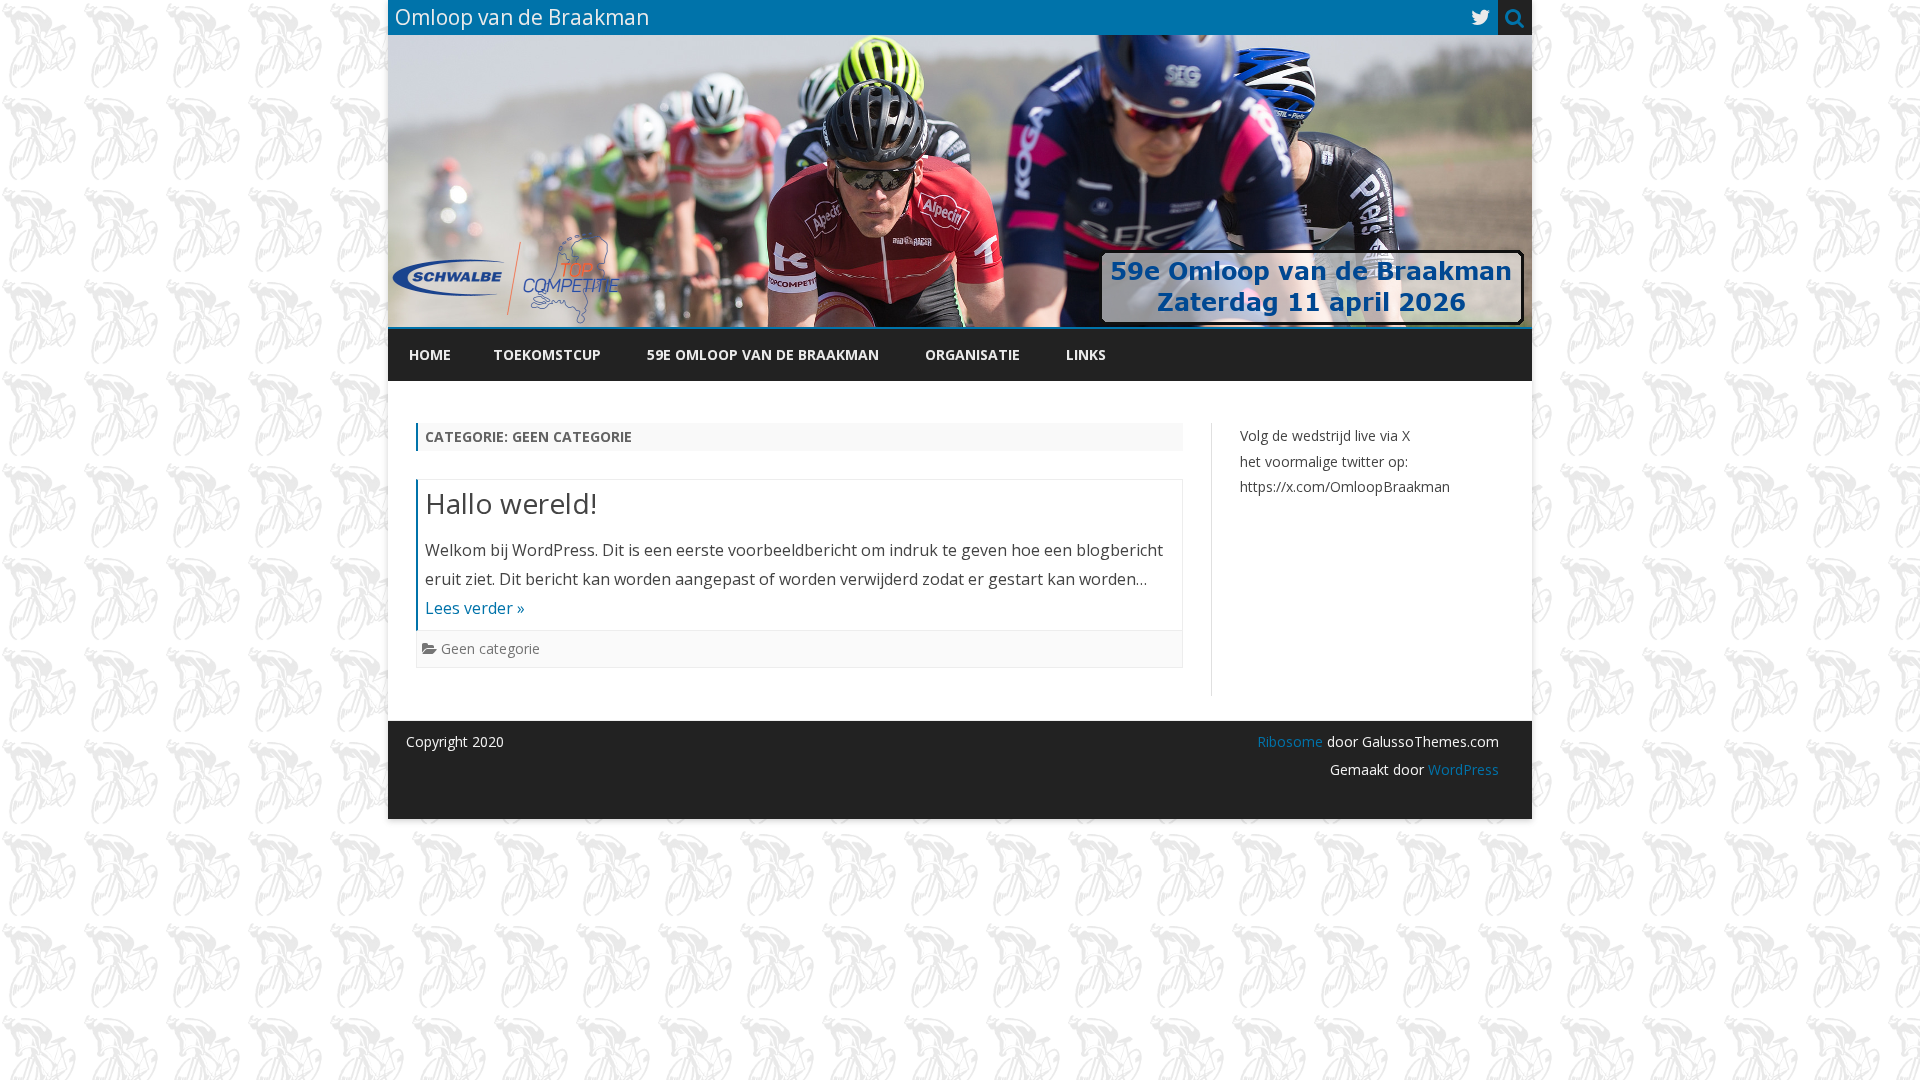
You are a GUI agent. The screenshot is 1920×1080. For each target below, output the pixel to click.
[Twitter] (1481, 17)
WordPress (1461, 769)
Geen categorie (490, 648)
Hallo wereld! (511, 503)
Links (1086, 354)
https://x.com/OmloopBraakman (1345, 486)
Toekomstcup (547, 354)
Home (430, 354)
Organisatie (972, 354)
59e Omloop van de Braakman (763, 354)
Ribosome (1290, 741)
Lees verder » (475, 608)
